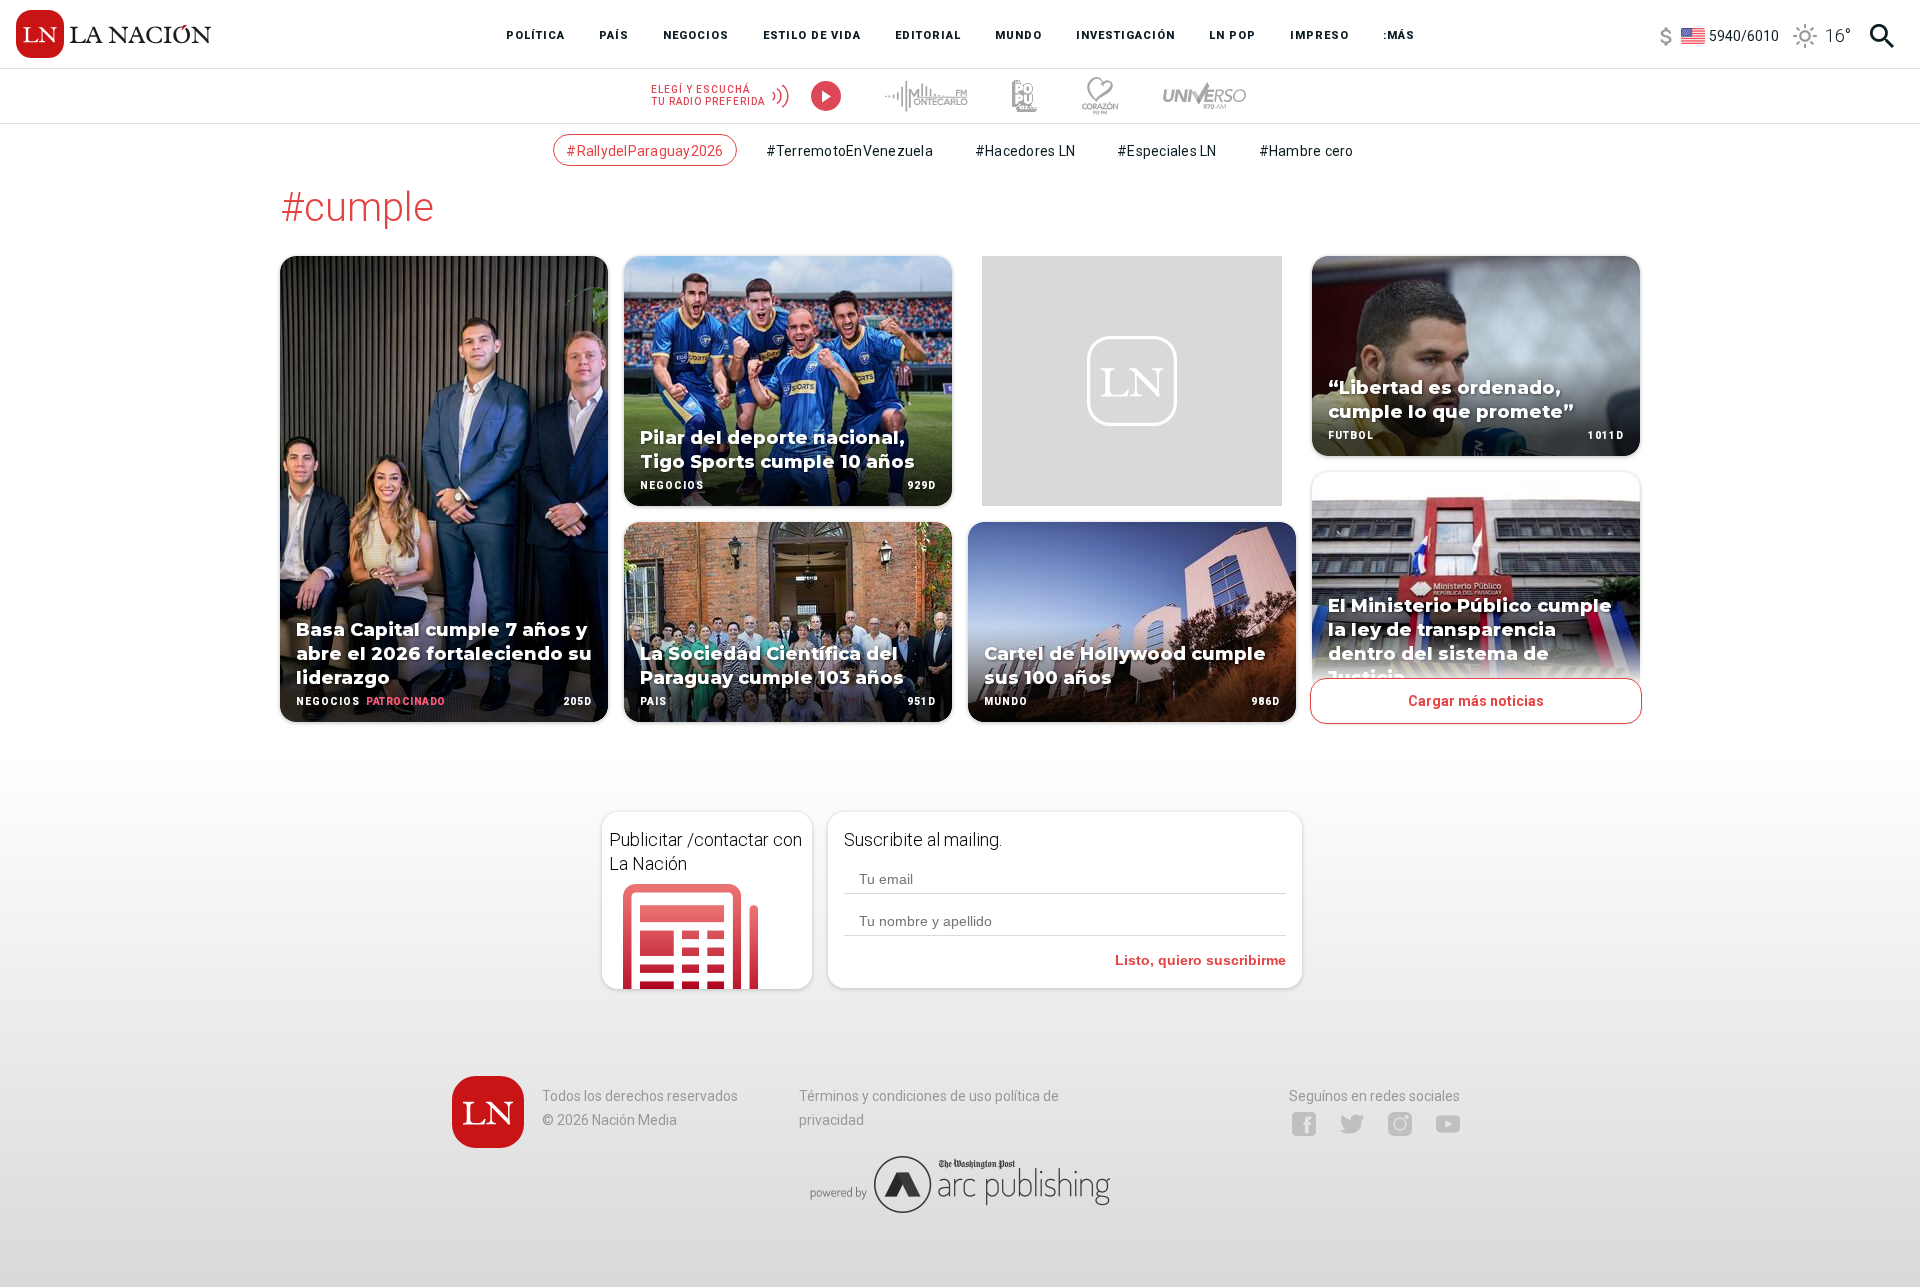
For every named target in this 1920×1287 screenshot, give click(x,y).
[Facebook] (1304, 1124)
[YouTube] (1448, 1124)
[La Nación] (113, 34)
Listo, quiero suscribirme (1200, 960)
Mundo (1006, 701)
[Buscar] (1882, 36)
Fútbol (1351, 435)
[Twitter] (1352, 1124)
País (653, 701)
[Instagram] (1400, 1124)
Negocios (328, 701)
